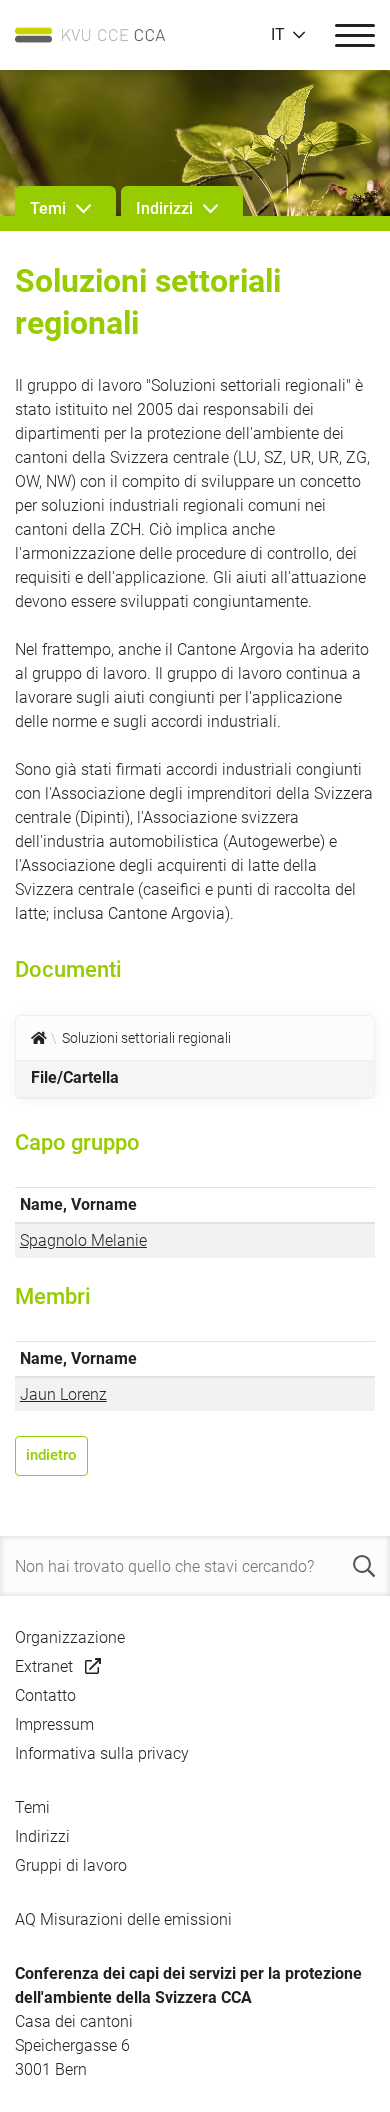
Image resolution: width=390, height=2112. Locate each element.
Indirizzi (42, 1836)
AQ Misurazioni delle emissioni (123, 1919)
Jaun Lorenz (63, 1394)
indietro (51, 1455)
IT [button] (278, 35)
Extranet (44, 1666)
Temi (32, 1807)
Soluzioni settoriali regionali (146, 1038)
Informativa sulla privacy (102, 1753)
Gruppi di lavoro (71, 1865)
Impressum (54, 1724)
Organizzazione (70, 1637)
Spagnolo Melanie (83, 1240)
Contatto (45, 1695)
